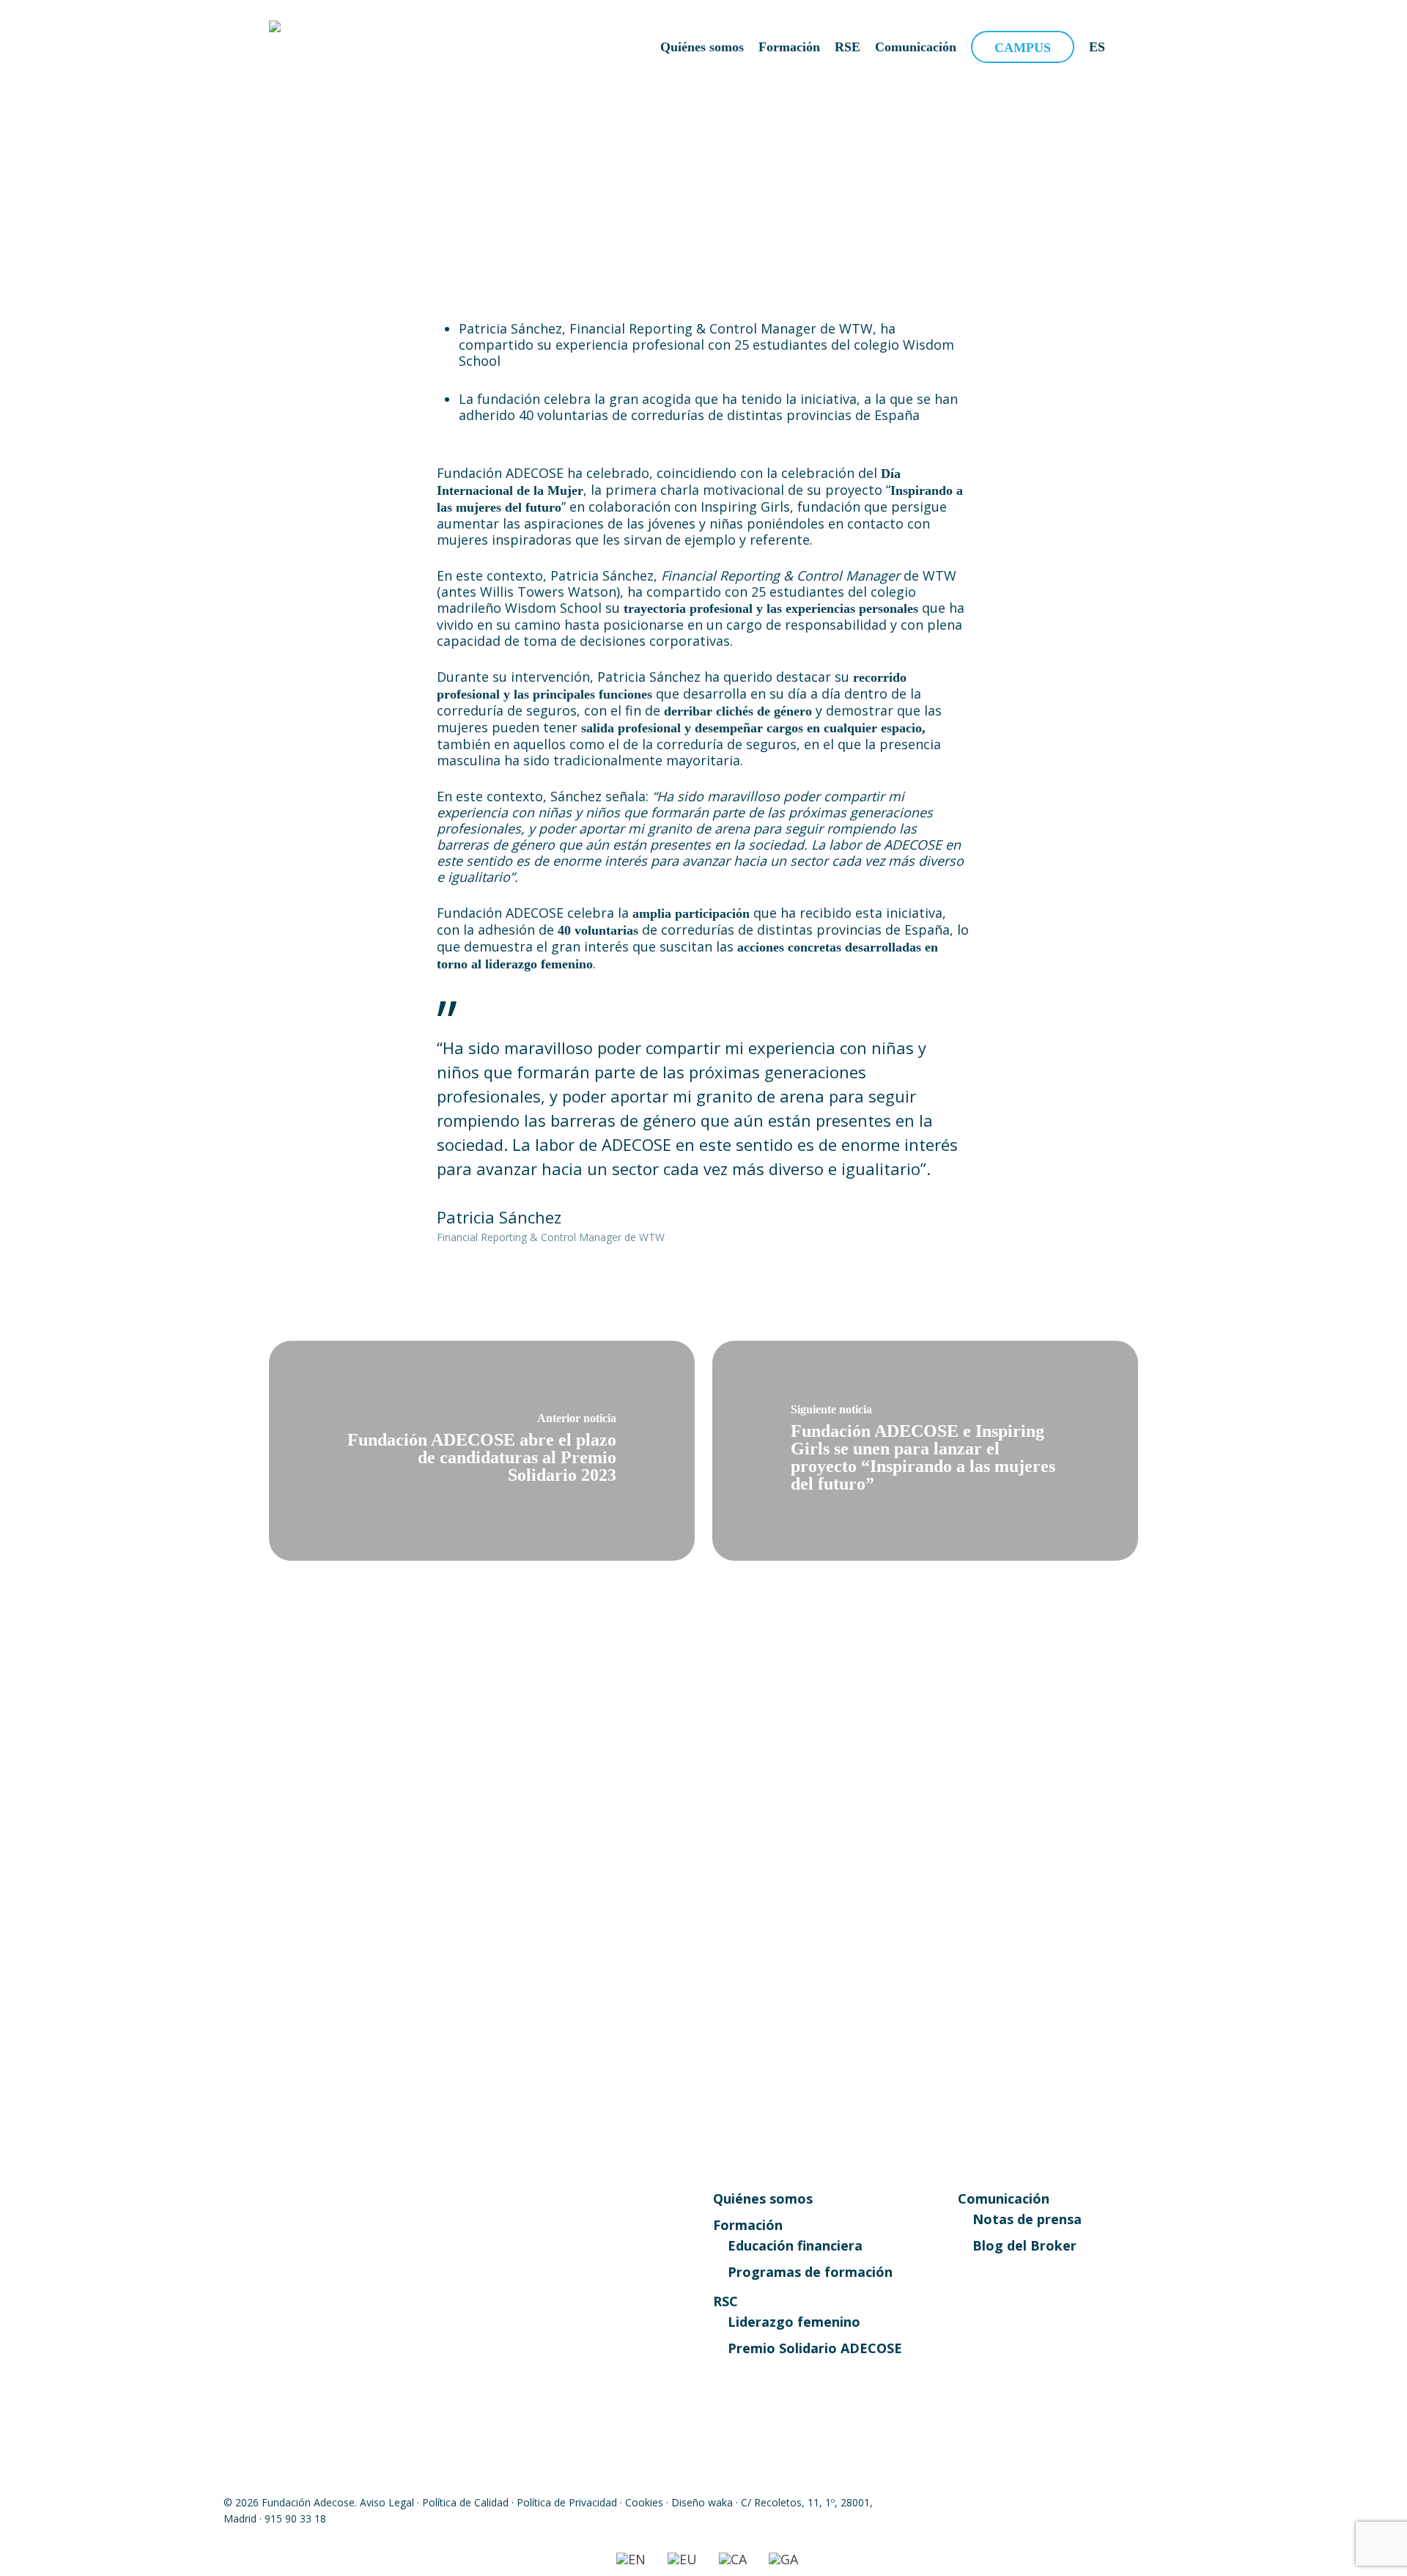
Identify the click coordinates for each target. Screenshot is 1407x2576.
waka (720, 2502)
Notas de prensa (1027, 2219)
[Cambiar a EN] (631, 2559)
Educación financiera (795, 2245)
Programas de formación (810, 2272)
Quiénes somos (763, 2198)
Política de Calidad (465, 2502)
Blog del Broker (1024, 2245)
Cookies (644, 2502)
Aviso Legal (387, 2502)
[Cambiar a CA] (733, 2559)
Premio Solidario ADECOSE (815, 2348)
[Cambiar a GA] (783, 2559)
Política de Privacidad (567, 2502)
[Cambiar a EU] (682, 2559)
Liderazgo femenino (794, 2322)
